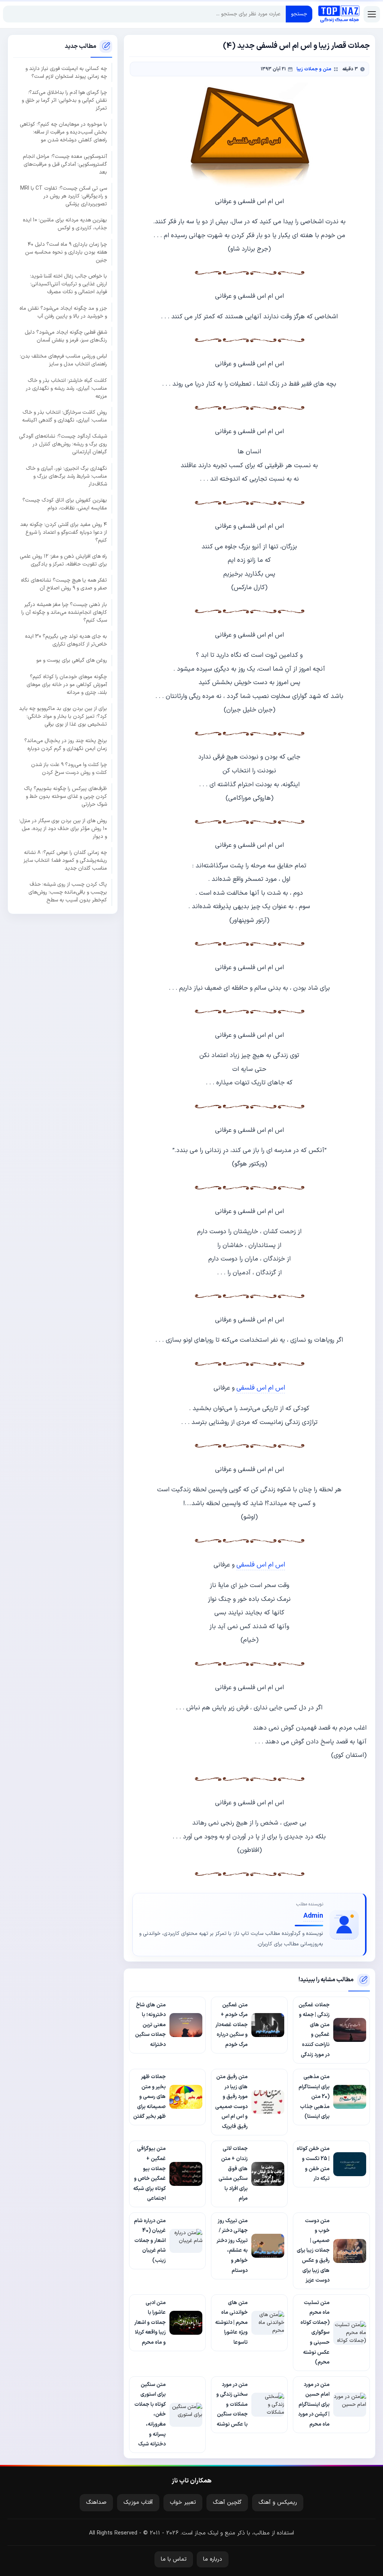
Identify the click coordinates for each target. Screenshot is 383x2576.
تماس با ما (174, 2559)
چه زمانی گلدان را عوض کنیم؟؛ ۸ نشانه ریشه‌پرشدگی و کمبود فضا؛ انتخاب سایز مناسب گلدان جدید (65, 860)
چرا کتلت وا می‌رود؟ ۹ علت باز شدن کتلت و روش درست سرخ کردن (69, 769)
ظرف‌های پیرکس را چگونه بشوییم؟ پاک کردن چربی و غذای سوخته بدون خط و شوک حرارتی (65, 797)
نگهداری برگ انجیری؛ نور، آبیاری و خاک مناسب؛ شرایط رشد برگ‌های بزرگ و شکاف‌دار (66, 476)
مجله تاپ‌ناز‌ (339, 14)
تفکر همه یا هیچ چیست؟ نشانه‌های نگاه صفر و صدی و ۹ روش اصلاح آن (64, 584)
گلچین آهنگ (227, 2503)
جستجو (299, 14)
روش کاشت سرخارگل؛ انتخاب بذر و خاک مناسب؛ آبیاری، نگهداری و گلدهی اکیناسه (65, 416)
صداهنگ (96, 2503)
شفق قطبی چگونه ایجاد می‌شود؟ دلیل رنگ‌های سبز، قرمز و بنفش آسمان (66, 336)
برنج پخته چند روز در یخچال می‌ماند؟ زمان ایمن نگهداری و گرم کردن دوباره (66, 745)
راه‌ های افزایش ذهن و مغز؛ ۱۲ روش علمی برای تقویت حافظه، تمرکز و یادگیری (63, 560)
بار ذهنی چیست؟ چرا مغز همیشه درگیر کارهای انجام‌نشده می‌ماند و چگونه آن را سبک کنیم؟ (64, 612)
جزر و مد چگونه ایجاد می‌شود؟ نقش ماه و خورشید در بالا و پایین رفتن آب (63, 312)
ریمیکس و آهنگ (278, 2503)
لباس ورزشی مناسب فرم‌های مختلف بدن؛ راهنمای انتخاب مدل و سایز (63, 360)
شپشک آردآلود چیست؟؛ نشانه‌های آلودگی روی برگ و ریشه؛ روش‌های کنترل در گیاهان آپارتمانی (63, 444)
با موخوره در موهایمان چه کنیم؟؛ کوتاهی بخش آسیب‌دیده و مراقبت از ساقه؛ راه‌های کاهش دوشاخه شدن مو (63, 132)
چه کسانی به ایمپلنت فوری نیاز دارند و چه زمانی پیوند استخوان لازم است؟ (66, 73)
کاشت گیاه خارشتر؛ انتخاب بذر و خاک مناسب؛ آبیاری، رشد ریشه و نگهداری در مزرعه (66, 388)
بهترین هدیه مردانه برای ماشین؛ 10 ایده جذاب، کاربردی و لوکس (65, 224)
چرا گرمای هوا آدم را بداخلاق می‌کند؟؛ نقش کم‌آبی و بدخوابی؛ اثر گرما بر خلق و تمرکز (64, 100)
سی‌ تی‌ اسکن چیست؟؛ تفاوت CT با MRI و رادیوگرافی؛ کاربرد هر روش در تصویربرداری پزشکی (64, 196)
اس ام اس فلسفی (261, 1388)
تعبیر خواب (183, 2503)
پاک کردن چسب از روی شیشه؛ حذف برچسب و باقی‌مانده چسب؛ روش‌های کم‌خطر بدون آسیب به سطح (68, 892)
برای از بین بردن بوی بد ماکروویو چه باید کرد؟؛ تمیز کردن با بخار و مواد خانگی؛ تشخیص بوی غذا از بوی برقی (63, 716)
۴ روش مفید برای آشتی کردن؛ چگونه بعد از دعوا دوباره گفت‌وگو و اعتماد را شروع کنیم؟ (64, 532)
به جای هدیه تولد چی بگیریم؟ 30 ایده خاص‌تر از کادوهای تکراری (66, 640)
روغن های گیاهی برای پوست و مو (72, 660)
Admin (313, 1916)
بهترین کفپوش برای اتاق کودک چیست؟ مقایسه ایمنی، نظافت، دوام (65, 504)
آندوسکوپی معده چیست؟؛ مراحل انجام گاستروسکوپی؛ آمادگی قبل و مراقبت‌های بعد (65, 164)
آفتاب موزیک (138, 2503)
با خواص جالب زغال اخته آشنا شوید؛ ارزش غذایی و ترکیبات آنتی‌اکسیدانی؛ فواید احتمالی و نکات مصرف (68, 284)
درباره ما (213, 2559)
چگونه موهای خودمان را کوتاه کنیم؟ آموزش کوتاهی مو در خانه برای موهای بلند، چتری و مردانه (67, 685)
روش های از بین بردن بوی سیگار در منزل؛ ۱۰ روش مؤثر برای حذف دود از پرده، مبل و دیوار (63, 829)
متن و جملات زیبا (314, 69)
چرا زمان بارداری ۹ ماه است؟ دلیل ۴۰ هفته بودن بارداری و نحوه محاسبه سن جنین (66, 252)
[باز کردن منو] (372, 14)
